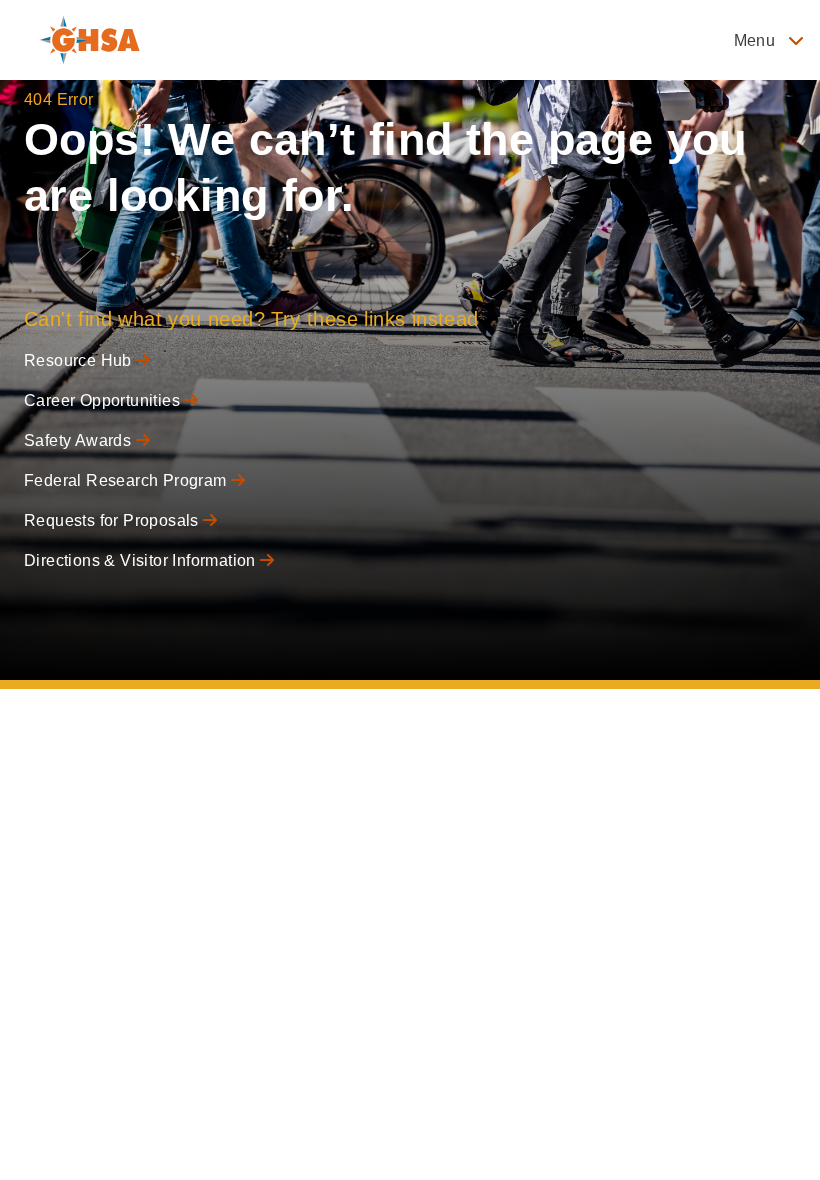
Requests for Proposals (113, 520)
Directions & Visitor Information (142, 560)
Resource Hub (80, 360)
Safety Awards (80, 440)
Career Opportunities (104, 400)
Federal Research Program (127, 480)
